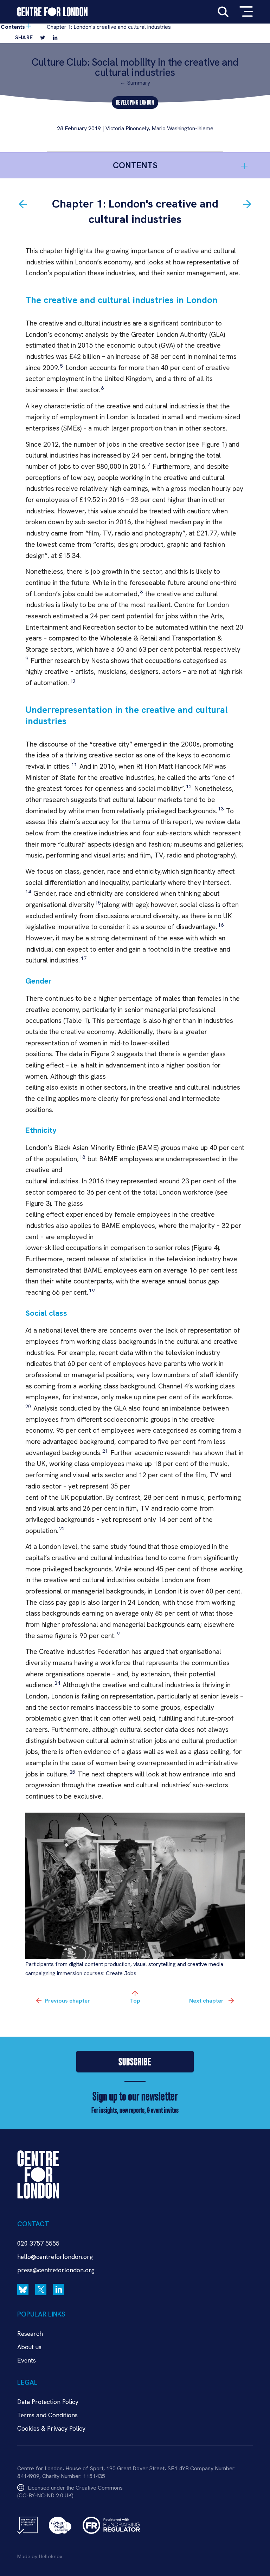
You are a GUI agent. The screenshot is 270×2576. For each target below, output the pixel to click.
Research (30, 2334)
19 (91, 1290)
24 (57, 1683)
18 (82, 1157)
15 (98, 903)
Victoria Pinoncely (127, 128)
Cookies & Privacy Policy (51, 2428)
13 (220, 809)
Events (27, 2360)
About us (29, 2347)
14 (28, 892)
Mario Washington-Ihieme (182, 128)
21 (104, 1451)
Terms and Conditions (47, 2415)
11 (73, 764)
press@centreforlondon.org (56, 2270)
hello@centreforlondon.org (55, 2257)
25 (72, 1772)
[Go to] (247, 204)
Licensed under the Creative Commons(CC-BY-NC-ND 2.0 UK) (70, 2492)
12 (188, 787)
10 (72, 681)
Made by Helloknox (40, 2556)
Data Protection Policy (48, 2402)
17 (84, 958)
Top (135, 2001)
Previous (67, 2001)
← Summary (135, 83)
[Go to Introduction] (23, 204)
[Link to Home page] (52, 12)
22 (61, 1529)
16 (220, 925)
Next (206, 2001)
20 (28, 1406)
